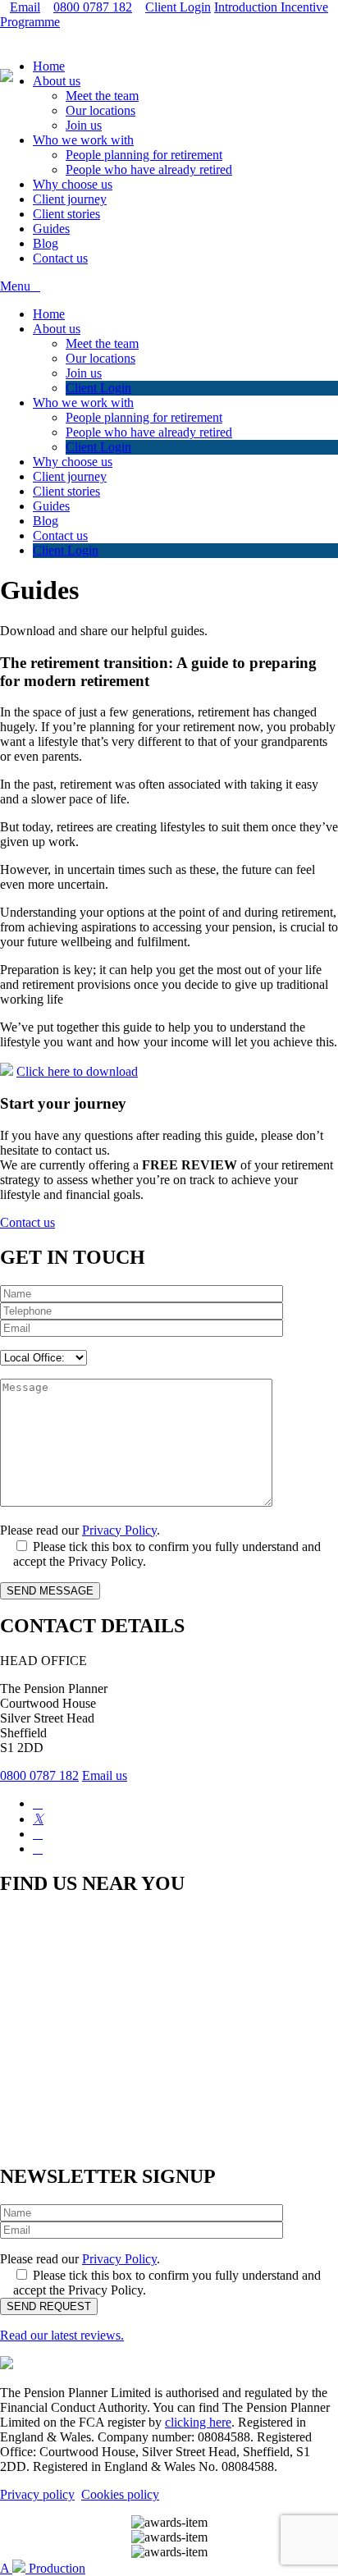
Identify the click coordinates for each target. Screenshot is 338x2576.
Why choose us (73, 184)
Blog (46, 243)
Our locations (100, 110)
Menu (15, 286)
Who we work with (83, 140)
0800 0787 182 (93, 7)
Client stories (66, 214)
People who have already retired (149, 169)
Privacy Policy (119, 1530)
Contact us (60, 258)
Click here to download (77, 1071)
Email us (105, 1775)
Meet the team (102, 96)
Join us (84, 125)
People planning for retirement (144, 155)
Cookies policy (120, 2494)
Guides (51, 229)
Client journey (70, 199)
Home (49, 66)
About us (57, 81)
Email (25, 7)
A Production (43, 2568)
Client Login (178, 7)
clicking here (198, 2422)
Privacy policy (37, 2494)
